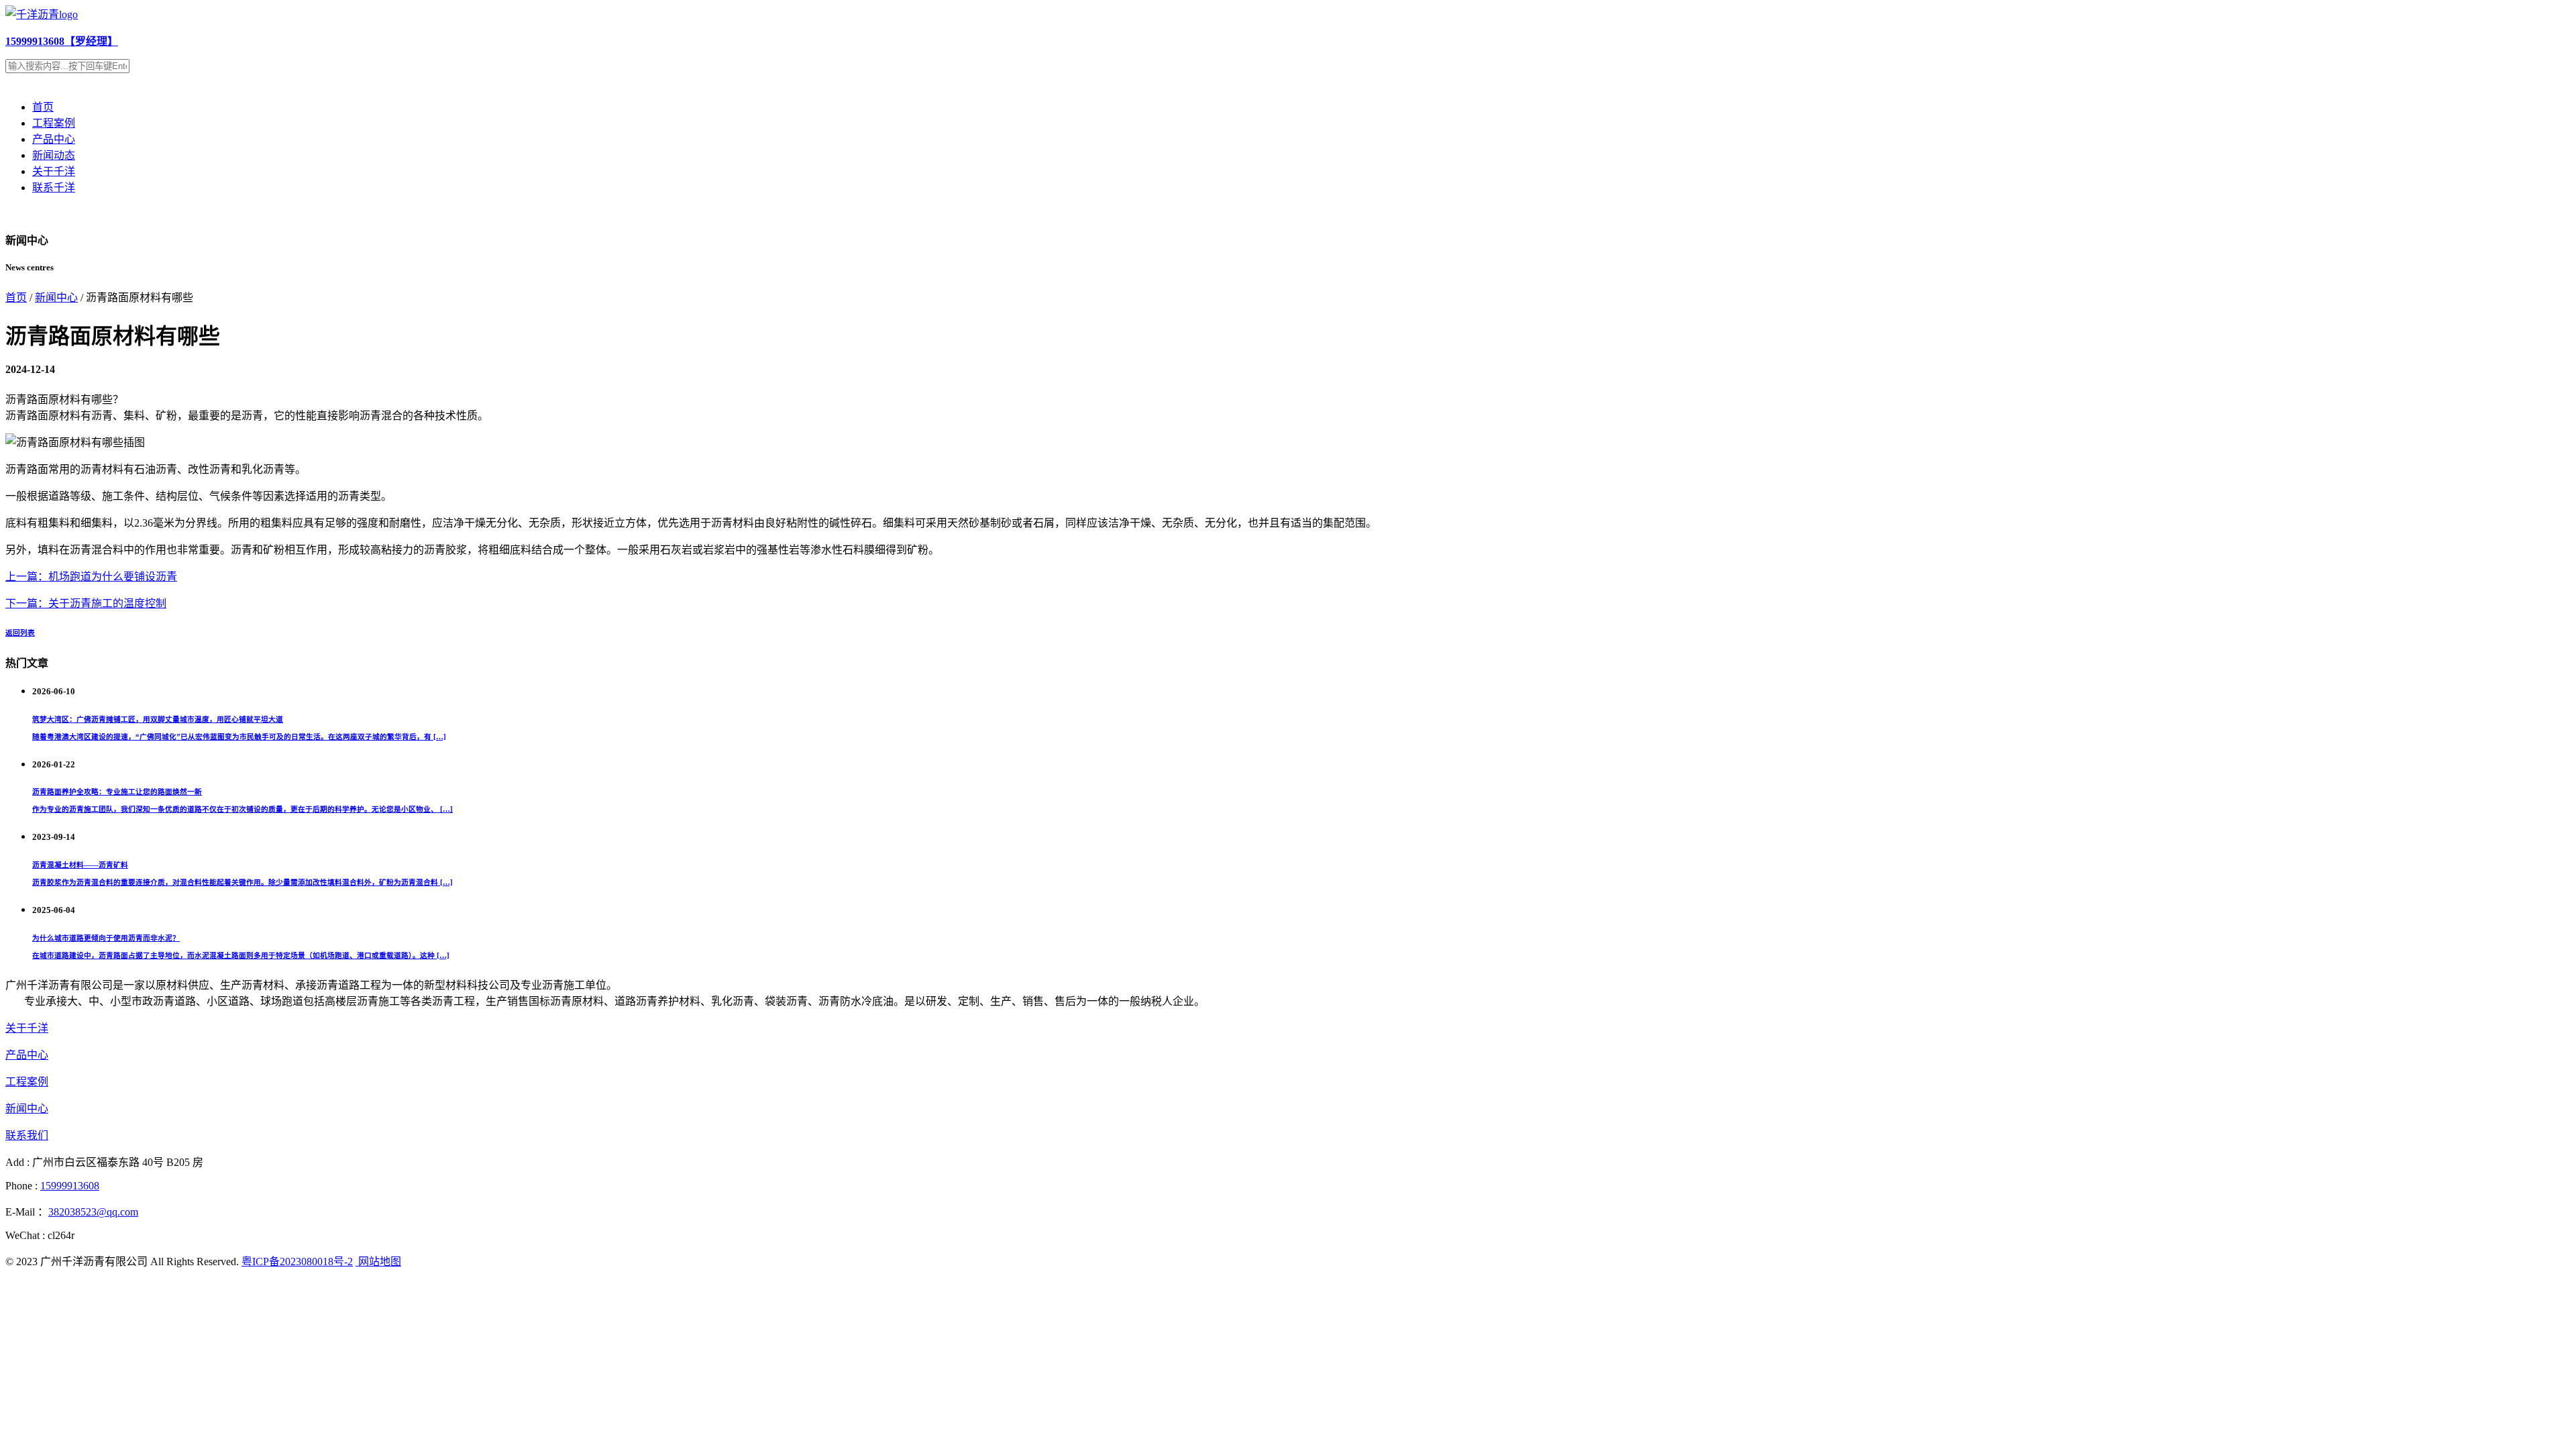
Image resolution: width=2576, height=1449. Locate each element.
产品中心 (54, 139)
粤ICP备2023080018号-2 (297, 1262)
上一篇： (27, 577)
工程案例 (54, 123)
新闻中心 (56, 298)
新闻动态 (54, 155)
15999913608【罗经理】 (62, 41)
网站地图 (378, 1262)
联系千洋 (54, 187)
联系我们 (27, 1135)
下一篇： (27, 603)
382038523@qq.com (93, 1212)
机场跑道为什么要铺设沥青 (113, 577)
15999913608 (70, 1186)
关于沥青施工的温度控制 (107, 603)
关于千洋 (54, 171)
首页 (43, 107)
